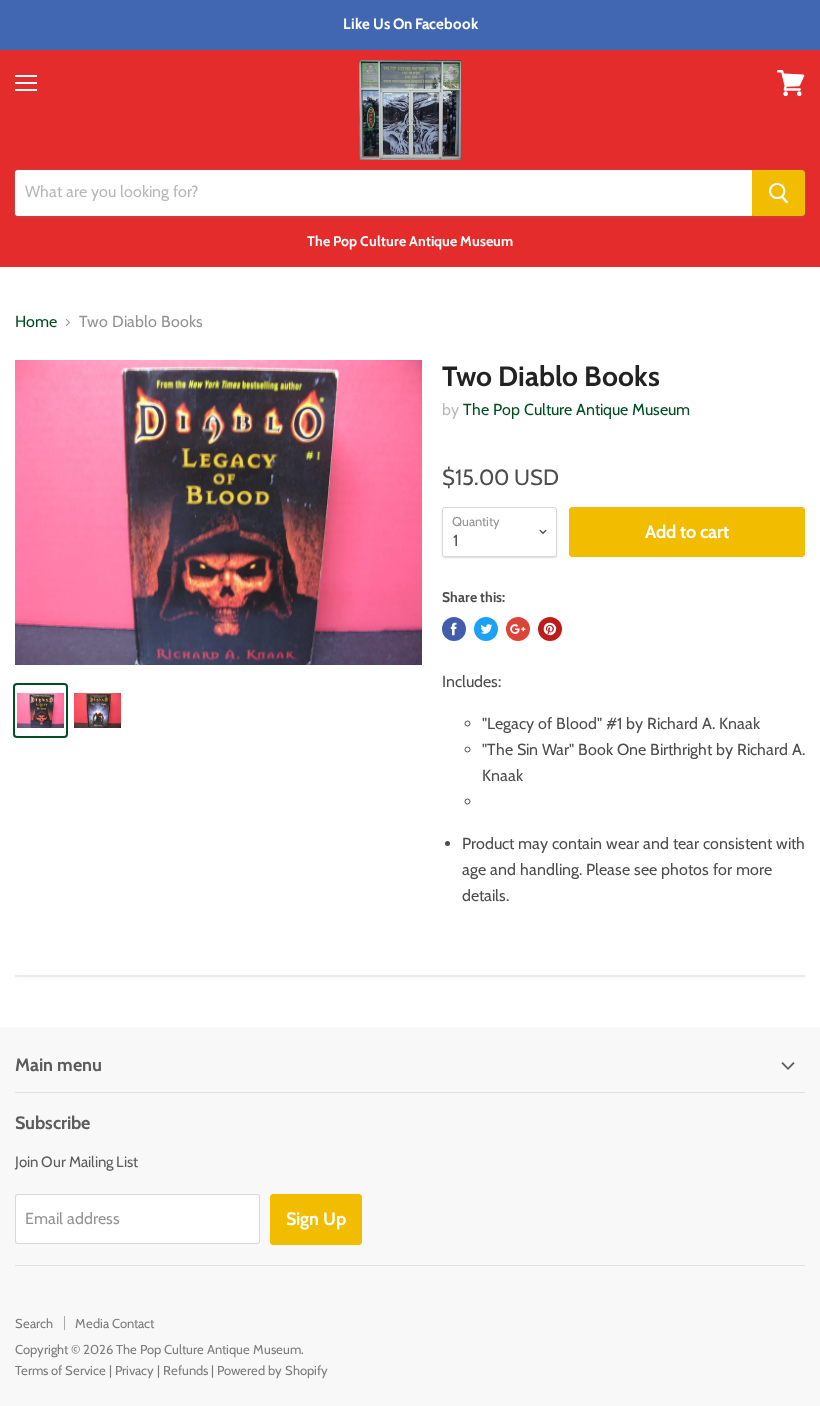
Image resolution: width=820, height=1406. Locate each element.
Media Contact (114, 1323)
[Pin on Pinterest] (550, 629)
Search (34, 1323)
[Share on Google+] (518, 629)
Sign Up (316, 1219)
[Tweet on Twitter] (486, 629)
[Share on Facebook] (454, 629)
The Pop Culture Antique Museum (576, 409)
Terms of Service (60, 1370)
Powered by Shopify (272, 1370)
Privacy (134, 1370)
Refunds (185, 1370)
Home (36, 322)
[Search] (778, 193)
